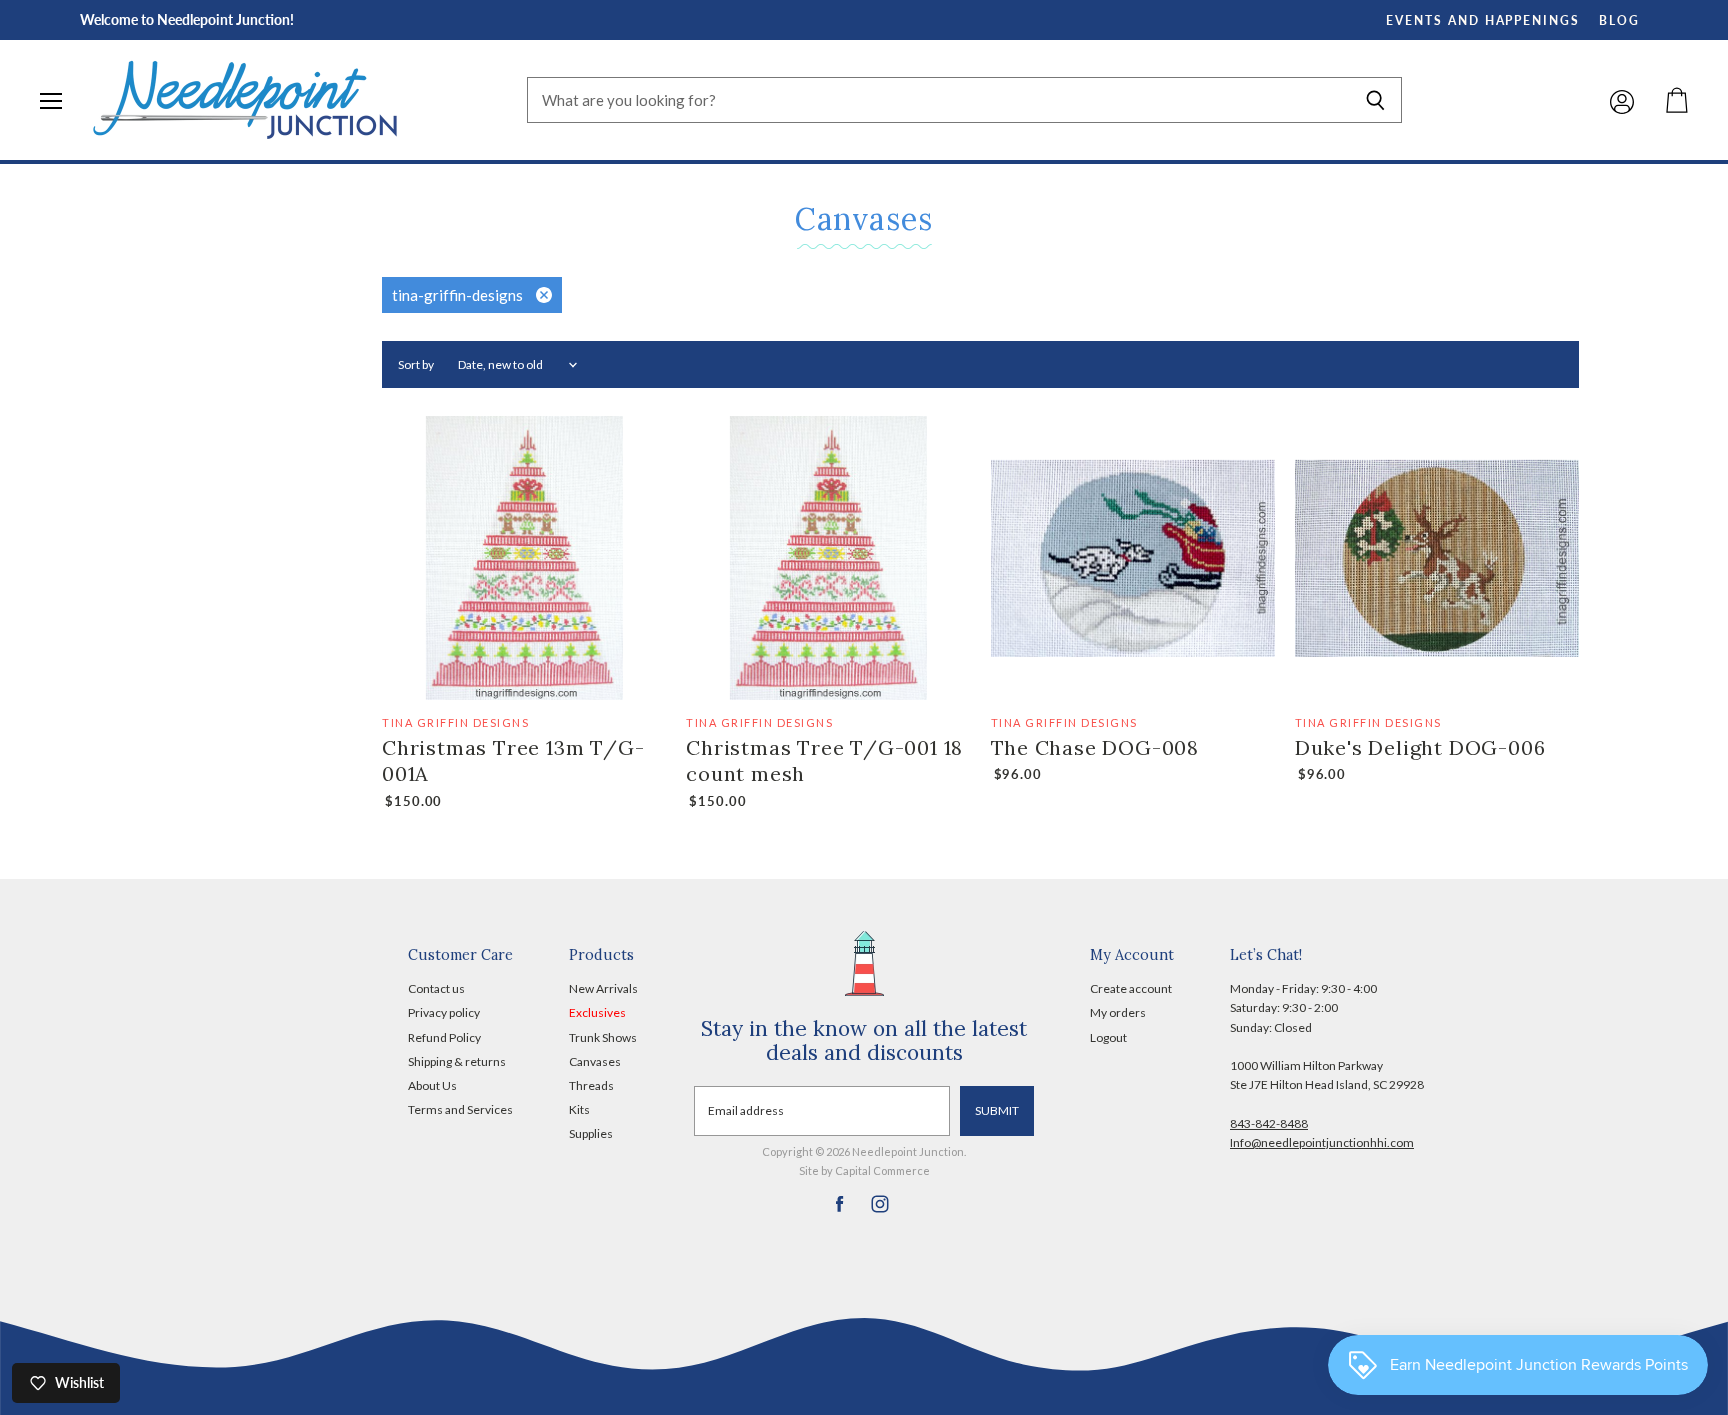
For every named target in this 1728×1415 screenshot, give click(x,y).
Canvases (595, 1061)
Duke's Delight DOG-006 (1420, 747)
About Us (432, 1085)
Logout (1108, 1037)
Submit (997, 1110)
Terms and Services (460, 1109)
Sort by (416, 365)
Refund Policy (444, 1037)
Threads (591, 1085)
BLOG (1619, 20)
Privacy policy (444, 1012)
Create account (1131, 988)
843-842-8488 (1269, 1123)
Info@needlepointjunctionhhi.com (1322, 1142)
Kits (579, 1109)
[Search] (1375, 100)
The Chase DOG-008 (1095, 747)
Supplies (591, 1133)
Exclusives (597, 1012)
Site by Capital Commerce (864, 1170)
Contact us (436, 988)
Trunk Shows (603, 1037)
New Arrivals (603, 988)
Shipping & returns (457, 1061)
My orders (1118, 1012)
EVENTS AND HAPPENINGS (1483, 20)
